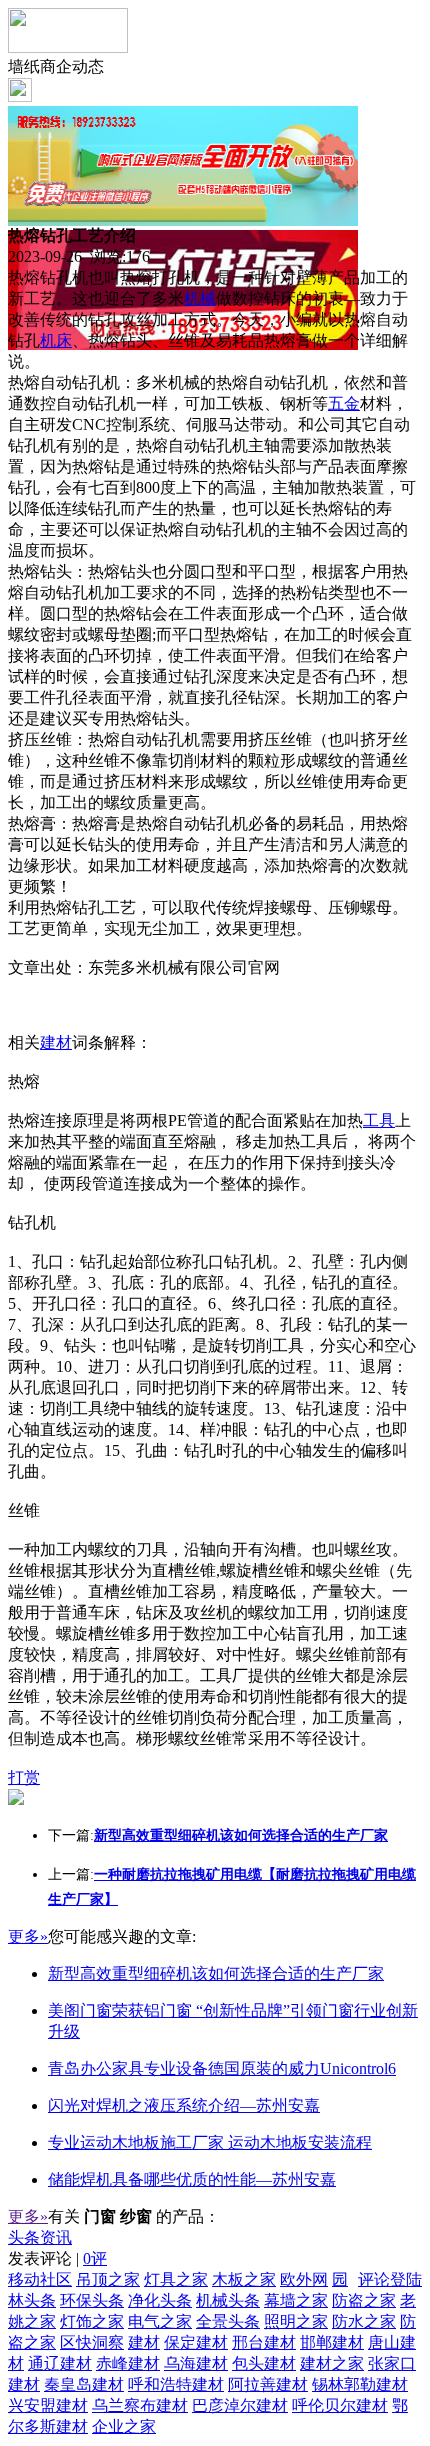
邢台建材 (264, 2342)
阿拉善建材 (268, 2384)
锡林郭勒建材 (360, 2384)
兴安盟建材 (48, 2405)
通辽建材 (60, 2363)
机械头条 (228, 2300)
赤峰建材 (128, 2363)
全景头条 (228, 2321)
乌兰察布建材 (140, 2405)
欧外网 (304, 2279)
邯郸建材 (332, 2342)
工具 (379, 1120)
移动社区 (40, 2279)
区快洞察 (92, 2342)
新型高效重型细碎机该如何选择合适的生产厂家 (216, 1973)
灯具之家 (176, 2279)
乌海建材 (196, 2363)
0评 (95, 2258)
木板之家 (244, 2279)
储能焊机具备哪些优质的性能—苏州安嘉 (192, 2179)
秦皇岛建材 (84, 2384)
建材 (56, 1042)
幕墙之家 (296, 2300)
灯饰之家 (92, 2321)
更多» (28, 1936)
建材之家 (332, 2363)
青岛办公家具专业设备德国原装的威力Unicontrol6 (222, 2068)
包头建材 (264, 2363)
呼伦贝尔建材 (340, 2405)
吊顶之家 (108, 2279)
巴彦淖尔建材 (240, 2405)
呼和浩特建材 (176, 2384)
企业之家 (124, 2426)
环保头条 (92, 2300)
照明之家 (296, 2321)
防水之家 (364, 2321)
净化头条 (160, 2300)
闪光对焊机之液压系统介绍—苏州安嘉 (184, 2105)
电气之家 (160, 2321)
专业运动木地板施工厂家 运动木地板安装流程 (210, 2142)
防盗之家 (364, 2300)
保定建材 (196, 2342)
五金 (344, 403)
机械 (200, 298)
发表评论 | (57, 2258)
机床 (56, 340)
